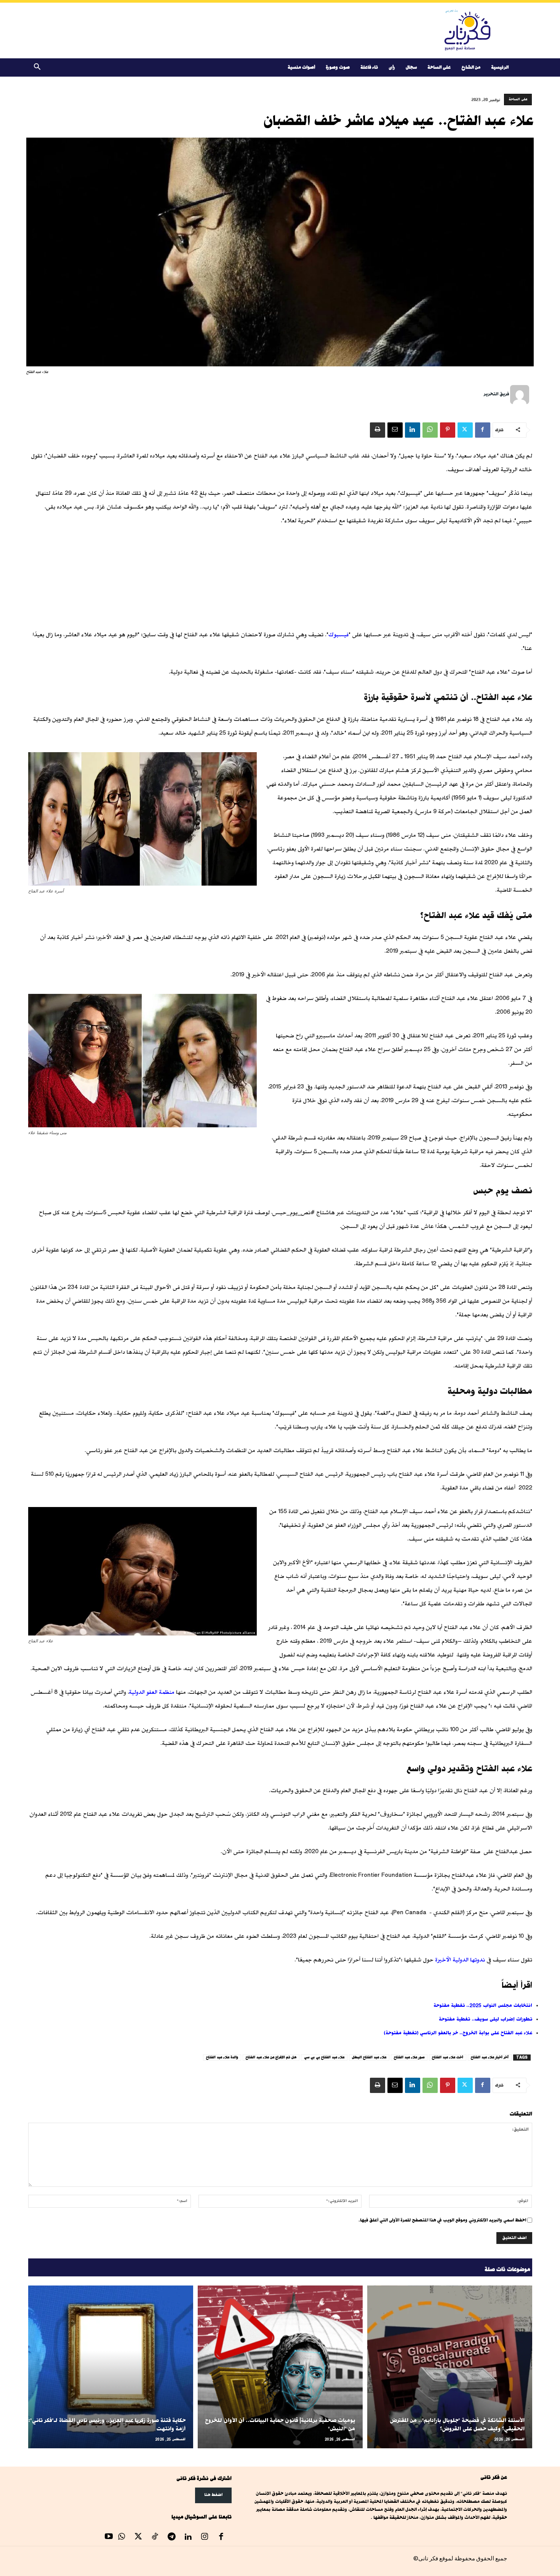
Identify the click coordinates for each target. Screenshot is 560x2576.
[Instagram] (205, 2537)
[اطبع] (378, 430)
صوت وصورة (338, 67)
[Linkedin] (413, 430)
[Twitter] (465, 430)
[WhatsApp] (430, 430)
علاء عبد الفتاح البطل (369, 2057)
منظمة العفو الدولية (152, 1692)
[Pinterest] (448, 430)
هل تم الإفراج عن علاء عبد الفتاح (271, 2057)
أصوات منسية (301, 67)
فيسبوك (338, 635)
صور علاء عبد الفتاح (409, 2057)
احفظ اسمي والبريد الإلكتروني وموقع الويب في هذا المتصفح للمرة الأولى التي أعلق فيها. (442, 2220)
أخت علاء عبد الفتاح (448, 2057)
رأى (392, 67)
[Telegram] (171, 2537)
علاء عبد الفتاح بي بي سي (324, 2057)
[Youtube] (109, 2537)
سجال (411, 67)
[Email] (395, 430)
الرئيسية (500, 67)
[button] (37, 68)
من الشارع (471, 67)
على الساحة (439, 67)
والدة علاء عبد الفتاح (222, 2057)
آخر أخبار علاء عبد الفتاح (490, 2057)
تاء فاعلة (369, 67)
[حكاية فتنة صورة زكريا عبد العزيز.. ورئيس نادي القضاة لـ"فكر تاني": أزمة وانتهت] (111, 2367)
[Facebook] (483, 430)
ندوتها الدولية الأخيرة (460, 1960)
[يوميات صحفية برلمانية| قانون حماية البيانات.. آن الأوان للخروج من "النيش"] (280, 2367)
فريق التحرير (496, 394)
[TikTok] (155, 2537)
